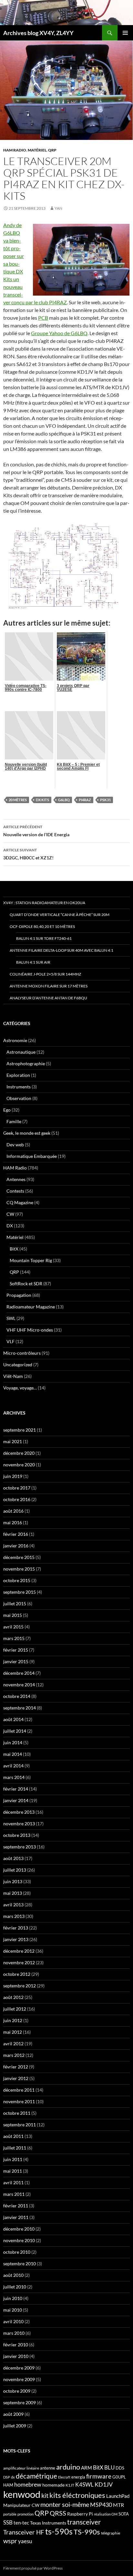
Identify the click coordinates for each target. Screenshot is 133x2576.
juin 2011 (13, 2159)
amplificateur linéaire (21, 2468)
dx (13, 2477)
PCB (43, 318)
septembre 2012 (20, 1986)
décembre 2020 (19, 1453)
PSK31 (105, 800)
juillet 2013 (15, 1870)
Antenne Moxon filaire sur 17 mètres (49, 986)
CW (10, 1214)
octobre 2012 (17, 1974)
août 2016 (13, 1511)
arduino (68, 2467)
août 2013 (13, 1858)
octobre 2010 (17, 2252)
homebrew (28, 2484)
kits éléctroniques (77, 2495)
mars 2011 (14, 2194)
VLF (10, 1341)
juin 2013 (13, 1881)
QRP (52, 150)
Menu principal (125, 33)
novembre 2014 (19, 1685)
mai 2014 (13, 1754)
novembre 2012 (19, 1962)
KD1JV (104, 2484)
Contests (15, 1191)
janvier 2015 (16, 1661)
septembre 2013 (20, 1847)
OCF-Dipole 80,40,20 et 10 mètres (42, 926)
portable (10, 2514)
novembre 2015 (19, 1569)
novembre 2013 (19, 1824)
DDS (120, 2468)
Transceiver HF (24, 2532)
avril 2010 (13, 2321)
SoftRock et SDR (26, 1283)
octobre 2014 (17, 1696)
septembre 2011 (20, 2125)
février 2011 (16, 2206)
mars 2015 (14, 1638)
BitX (14, 1249)
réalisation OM (106, 2514)
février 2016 (16, 1534)
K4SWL (84, 2485)
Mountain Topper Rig (31, 1260)
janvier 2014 (16, 1800)
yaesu (25, 2541)
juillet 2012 (15, 2009)
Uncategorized (18, 1365)
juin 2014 (13, 1742)
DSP (7, 2477)
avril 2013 (13, 1905)
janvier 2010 (16, 2356)
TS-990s (87, 2532)
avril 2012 (13, 2044)
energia (78, 2477)
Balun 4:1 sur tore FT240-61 (44, 938)
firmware (99, 2476)
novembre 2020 (19, 1465)
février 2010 (16, 2345)
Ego (7, 1110)
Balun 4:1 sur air (33, 962)
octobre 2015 (17, 1580)
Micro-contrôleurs (22, 1353)
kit (45, 2495)
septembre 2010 (20, 2264)
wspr (10, 2541)
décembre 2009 (19, 2368)
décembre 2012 (19, 1951)
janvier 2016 (16, 1546)
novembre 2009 (19, 2379)
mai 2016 (13, 1522)
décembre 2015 (19, 1557)
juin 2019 (13, 1476)
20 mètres (18, 800)
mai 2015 (13, 1615)
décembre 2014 (19, 1673)
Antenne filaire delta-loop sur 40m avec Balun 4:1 (61, 950)
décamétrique (36, 2476)
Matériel (37, 150)
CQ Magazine (20, 1202)
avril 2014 (13, 1766)
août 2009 (13, 2414)
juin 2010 (13, 2298)
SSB (8, 2522)
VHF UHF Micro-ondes (30, 1330)
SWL (11, 1318)
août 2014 (13, 1719)
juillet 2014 (15, 1731)
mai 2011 (13, 2171)
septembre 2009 (20, 2402)
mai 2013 (13, 1893)
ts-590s (59, 2531)
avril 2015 (13, 1627)
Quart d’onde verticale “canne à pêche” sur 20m (60, 915)
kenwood (22, 2494)
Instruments (19, 1087)
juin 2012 (13, 2020)
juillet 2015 (15, 1604)
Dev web (15, 1145)
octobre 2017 (17, 1488)
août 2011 (13, 2136)
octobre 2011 (17, 2113)
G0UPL (119, 2477)
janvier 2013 (16, 1939)
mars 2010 (14, 2333)
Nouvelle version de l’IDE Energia (36, 831)
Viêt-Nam (13, 1376)
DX (10, 1226)
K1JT (70, 2485)
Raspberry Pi (80, 2514)
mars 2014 (14, 1777)
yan (58, 208)
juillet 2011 (15, 2148)
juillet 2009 (15, 2426)
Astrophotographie (26, 1063)
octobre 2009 (17, 2391)
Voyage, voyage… (20, 1388)
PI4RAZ (85, 800)
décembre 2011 (19, 2090)
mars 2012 (14, 2055)
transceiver (84, 2522)
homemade (53, 2485)
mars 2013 (14, 1916)
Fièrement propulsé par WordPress (33, 2568)
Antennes (16, 1179)
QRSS (58, 2513)
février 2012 (16, 2067)
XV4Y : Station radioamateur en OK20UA (44, 903)
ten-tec (21, 2523)
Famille (14, 1121)
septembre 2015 (20, 1592)
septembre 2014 (20, 1708)
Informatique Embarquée (32, 1156)
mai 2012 (13, 2032)
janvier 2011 (16, 2217)
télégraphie (111, 2533)
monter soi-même (65, 2504)
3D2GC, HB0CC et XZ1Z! (28, 854)
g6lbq (64, 800)
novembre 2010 (19, 2240)
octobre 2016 (17, 1499)
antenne (48, 2468)
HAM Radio (15, 150)
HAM (8, 2485)
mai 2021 (13, 1441)
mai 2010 (13, 2310)
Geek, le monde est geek (27, 1133)
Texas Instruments (48, 2523)
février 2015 (16, 1650)
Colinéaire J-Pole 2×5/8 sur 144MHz (45, 974)
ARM (87, 2468)
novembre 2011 (19, 2101)
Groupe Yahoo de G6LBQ (59, 333)
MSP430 (101, 2505)
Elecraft (64, 2477)
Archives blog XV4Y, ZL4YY (38, 33)
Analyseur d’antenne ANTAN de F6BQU (48, 998)
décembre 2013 (19, 1812)
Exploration (18, 1075)
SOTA (124, 2514)
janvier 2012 (16, 2078)
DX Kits (42, 800)
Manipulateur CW (21, 2505)
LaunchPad (118, 2496)
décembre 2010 (19, 2229)
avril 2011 (13, 2182)
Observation (19, 1098)
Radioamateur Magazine (31, 1307)
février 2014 (16, 1789)
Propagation (19, 1295)
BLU (109, 2468)
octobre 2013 (17, 1835)
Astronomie (15, 1040)
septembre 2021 (20, 1430)
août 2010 (13, 2275)
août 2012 (13, 1997)
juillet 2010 (15, 2287)
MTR (118, 2505)
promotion (26, 2514)
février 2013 (16, 1928)
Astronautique (21, 1052)
